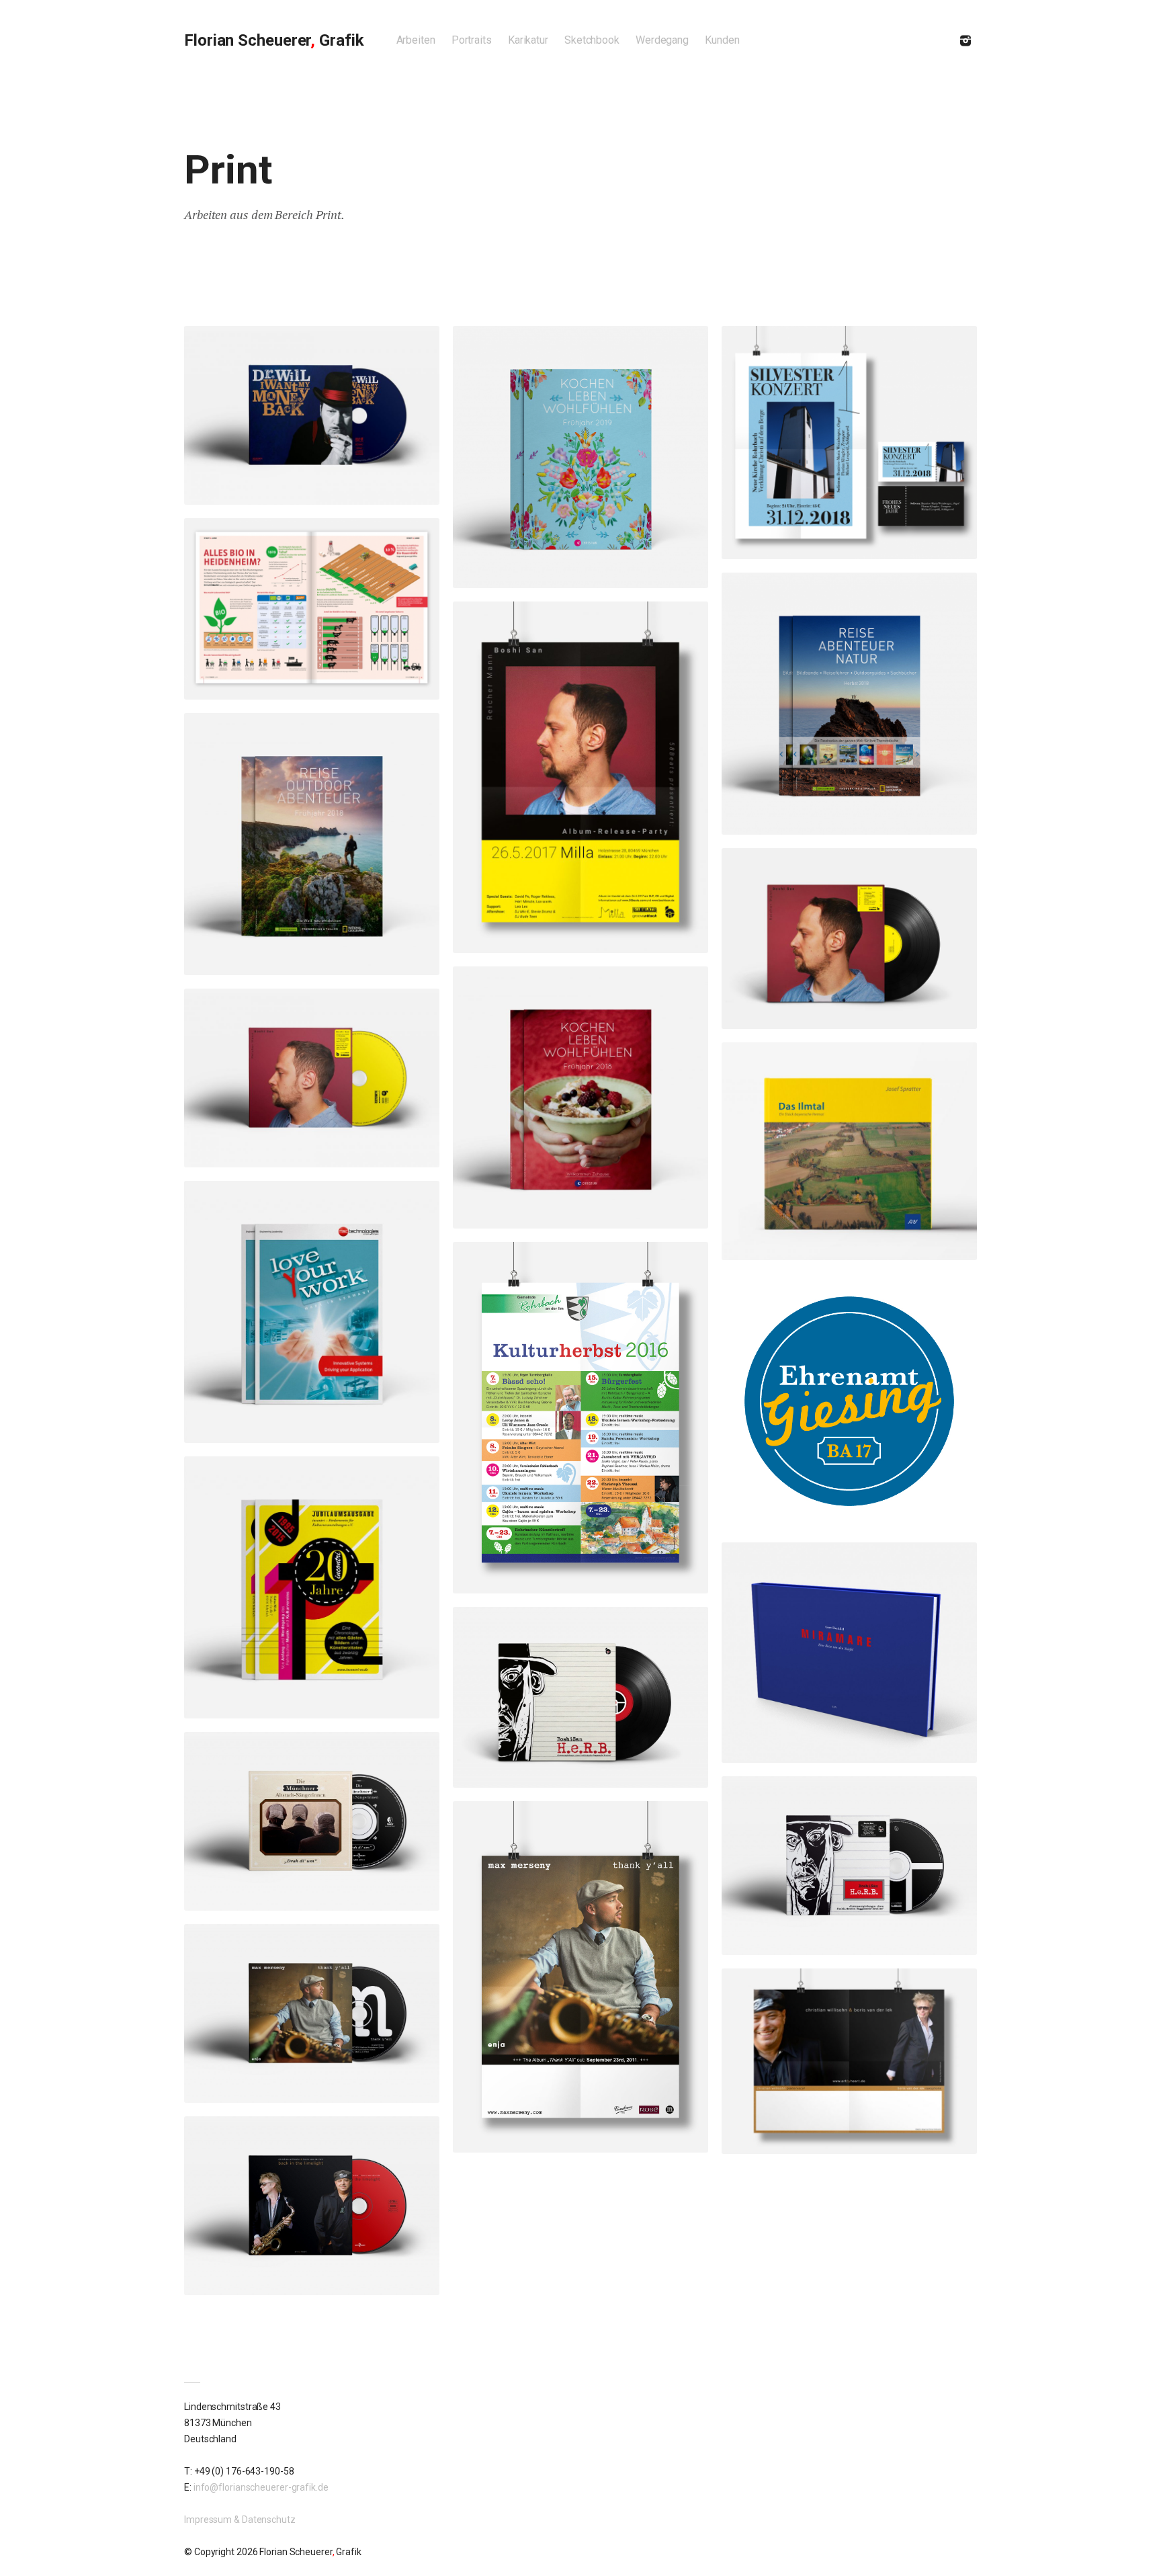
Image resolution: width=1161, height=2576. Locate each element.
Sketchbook (592, 40)
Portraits (472, 40)
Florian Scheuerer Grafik (274, 40)
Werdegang (662, 40)
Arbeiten (416, 40)
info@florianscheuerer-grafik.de (261, 2487)
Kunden (722, 40)
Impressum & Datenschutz (240, 2520)
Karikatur (528, 40)
